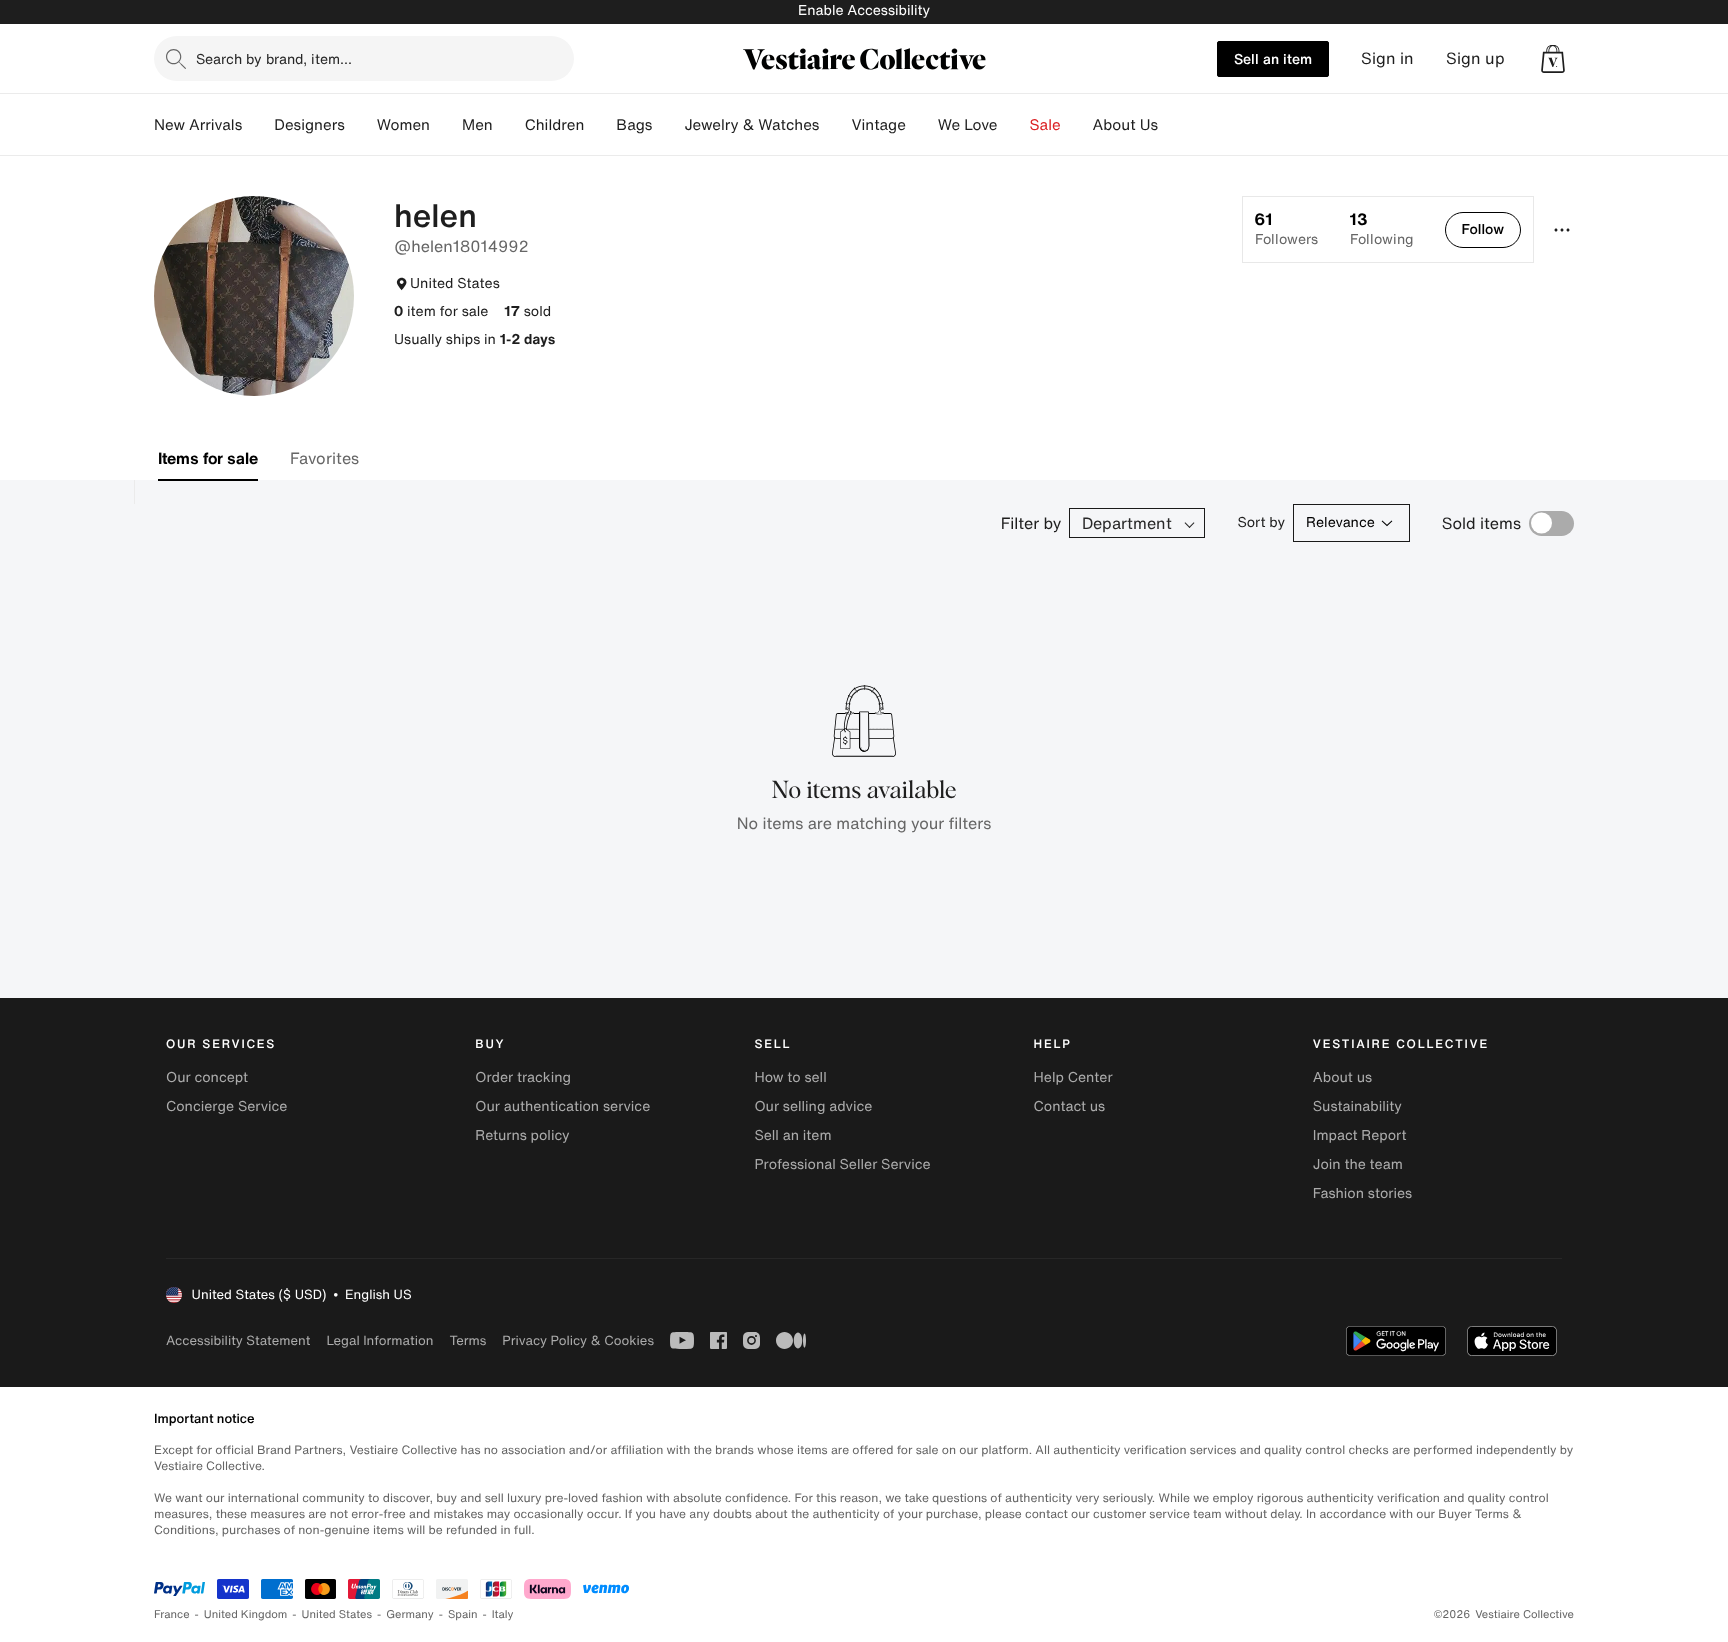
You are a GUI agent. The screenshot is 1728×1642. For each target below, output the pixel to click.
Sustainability (1357, 1106)
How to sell (790, 1077)
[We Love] (1014, 125)
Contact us (1070, 1106)
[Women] (446, 125)
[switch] (1551, 523)
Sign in (1387, 58)
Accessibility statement (238, 1340)
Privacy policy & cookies (578, 1340)
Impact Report (1360, 1135)
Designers (309, 125)
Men (477, 125)
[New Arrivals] (258, 125)
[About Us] (1174, 125)
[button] (1553, 59)
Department (1127, 523)
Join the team (1358, 1164)
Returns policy (522, 1135)
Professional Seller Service (842, 1164)
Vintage (878, 125)
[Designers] (361, 125)
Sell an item (1273, 58)
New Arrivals (198, 125)
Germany (410, 1614)
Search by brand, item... (274, 58)
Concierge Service (226, 1106)
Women (403, 125)
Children (555, 125)
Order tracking (523, 1077)
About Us (1125, 125)
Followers (1286, 229)
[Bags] (668, 125)
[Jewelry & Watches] (835, 125)
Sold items (1481, 523)
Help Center (1073, 1077)
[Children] (600, 125)
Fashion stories (1362, 1193)
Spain (463, 1614)
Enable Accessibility (864, 10)
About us (1342, 1077)
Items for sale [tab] (208, 458)
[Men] (509, 125)
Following (1381, 229)
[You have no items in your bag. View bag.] (1553, 59)
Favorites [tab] (324, 458)
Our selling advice (813, 1106)
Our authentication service (562, 1106)
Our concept (207, 1077)
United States (337, 1614)
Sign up (1475, 58)
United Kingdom (246, 1614)
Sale (1045, 125)
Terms (467, 1340)
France (172, 1614)
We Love (968, 125)
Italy (503, 1614)
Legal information (379, 1340)
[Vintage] (922, 125)
